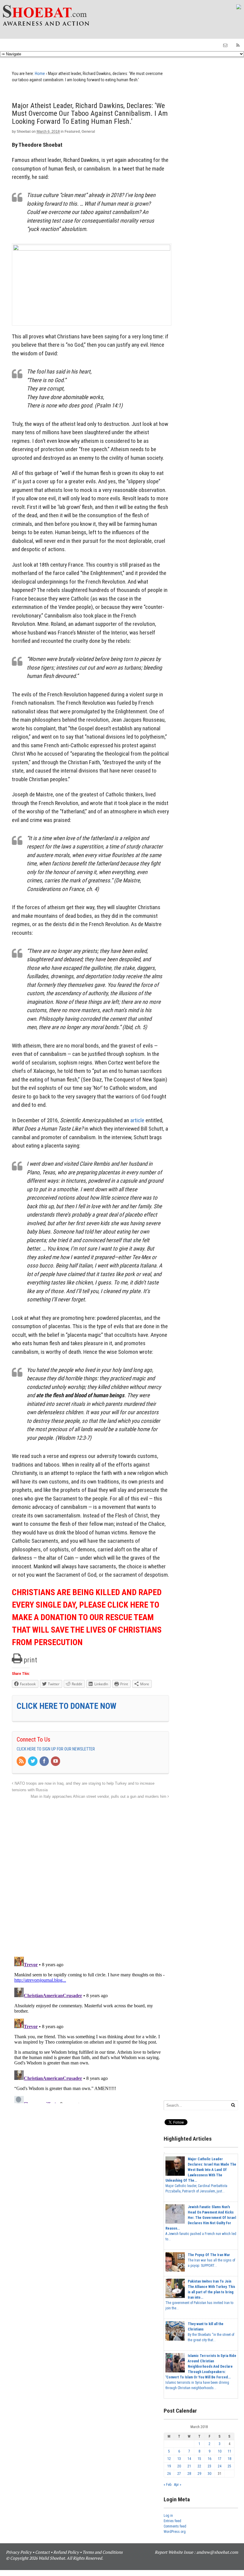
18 (229, 2459)
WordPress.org (175, 2532)
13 (179, 2459)
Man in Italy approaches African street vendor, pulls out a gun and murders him (99, 1797)
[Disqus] (90, 1875)
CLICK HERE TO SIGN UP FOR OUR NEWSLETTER (56, 1749)
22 (199, 2466)
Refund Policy (66, 2552)
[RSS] (22, 1761)
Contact (42, 2552)
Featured (72, 132)
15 (199, 2459)
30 (209, 2474)
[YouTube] (56, 1761)
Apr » (178, 2485)
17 (220, 2459)
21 (189, 2466)
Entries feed (172, 2521)
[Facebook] (45, 1761)
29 (199, 2474)
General (88, 132)
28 (189, 2474)
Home (40, 74)
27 (179, 2474)
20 (179, 2466)
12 (169, 2459)
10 (220, 2451)
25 (229, 2466)
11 (229, 2451)
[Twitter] (33, 1761)
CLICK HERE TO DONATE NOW (67, 1706)
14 (189, 2459)
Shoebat (24, 132)
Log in (168, 2516)
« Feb (168, 2485)
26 (169, 2474)
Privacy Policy (19, 2552)
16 (209, 2459)
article (137, 1120)
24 (220, 2466)
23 (209, 2466)
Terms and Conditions (103, 2552)
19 (169, 2466)
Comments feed (175, 2526)
